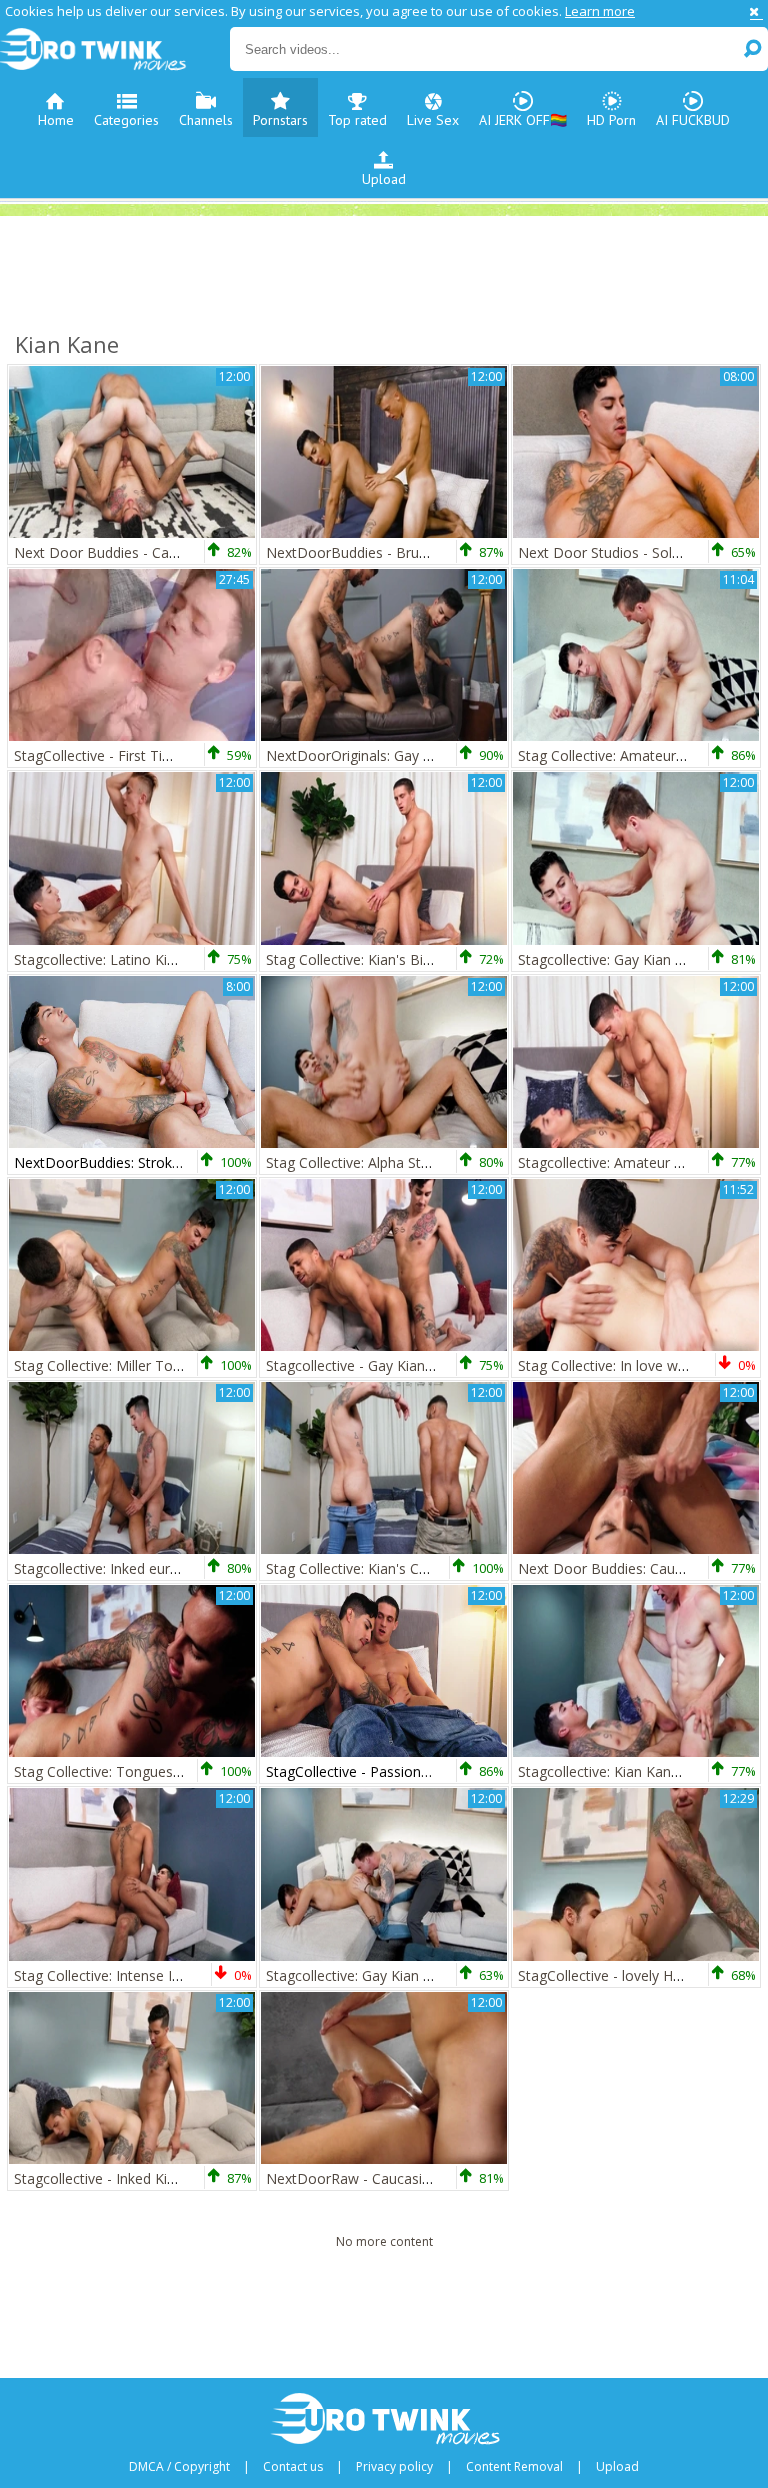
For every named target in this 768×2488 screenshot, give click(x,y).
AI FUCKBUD (693, 120)
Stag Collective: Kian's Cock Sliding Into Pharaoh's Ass (439, 1568)
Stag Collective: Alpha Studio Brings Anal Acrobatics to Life (455, 1162)
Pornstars (280, 120)
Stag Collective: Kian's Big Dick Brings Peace (409, 959)
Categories (126, 120)
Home (56, 120)
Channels (206, 120)
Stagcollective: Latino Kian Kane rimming (145, 959)
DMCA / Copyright (179, 2467)
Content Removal (514, 2467)
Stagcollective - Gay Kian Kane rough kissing (408, 1365)
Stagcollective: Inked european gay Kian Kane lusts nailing (200, 1568)
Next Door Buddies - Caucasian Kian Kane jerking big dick (200, 552)
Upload (384, 179)
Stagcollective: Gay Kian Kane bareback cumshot (423, 1975)
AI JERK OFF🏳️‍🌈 (523, 120)
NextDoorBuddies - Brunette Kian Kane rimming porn (439, 552)
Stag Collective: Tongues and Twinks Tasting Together (190, 1771)
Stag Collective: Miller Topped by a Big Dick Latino (176, 1365)
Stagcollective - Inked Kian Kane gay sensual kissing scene (201, 2178)
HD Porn (611, 120)
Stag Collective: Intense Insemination (133, 1975)
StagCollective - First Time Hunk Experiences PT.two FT (193, 755)
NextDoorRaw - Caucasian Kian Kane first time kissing (441, 2178)
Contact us (293, 2467)
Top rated (357, 120)
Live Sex (433, 120)
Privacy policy (394, 2467)
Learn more (600, 11)
